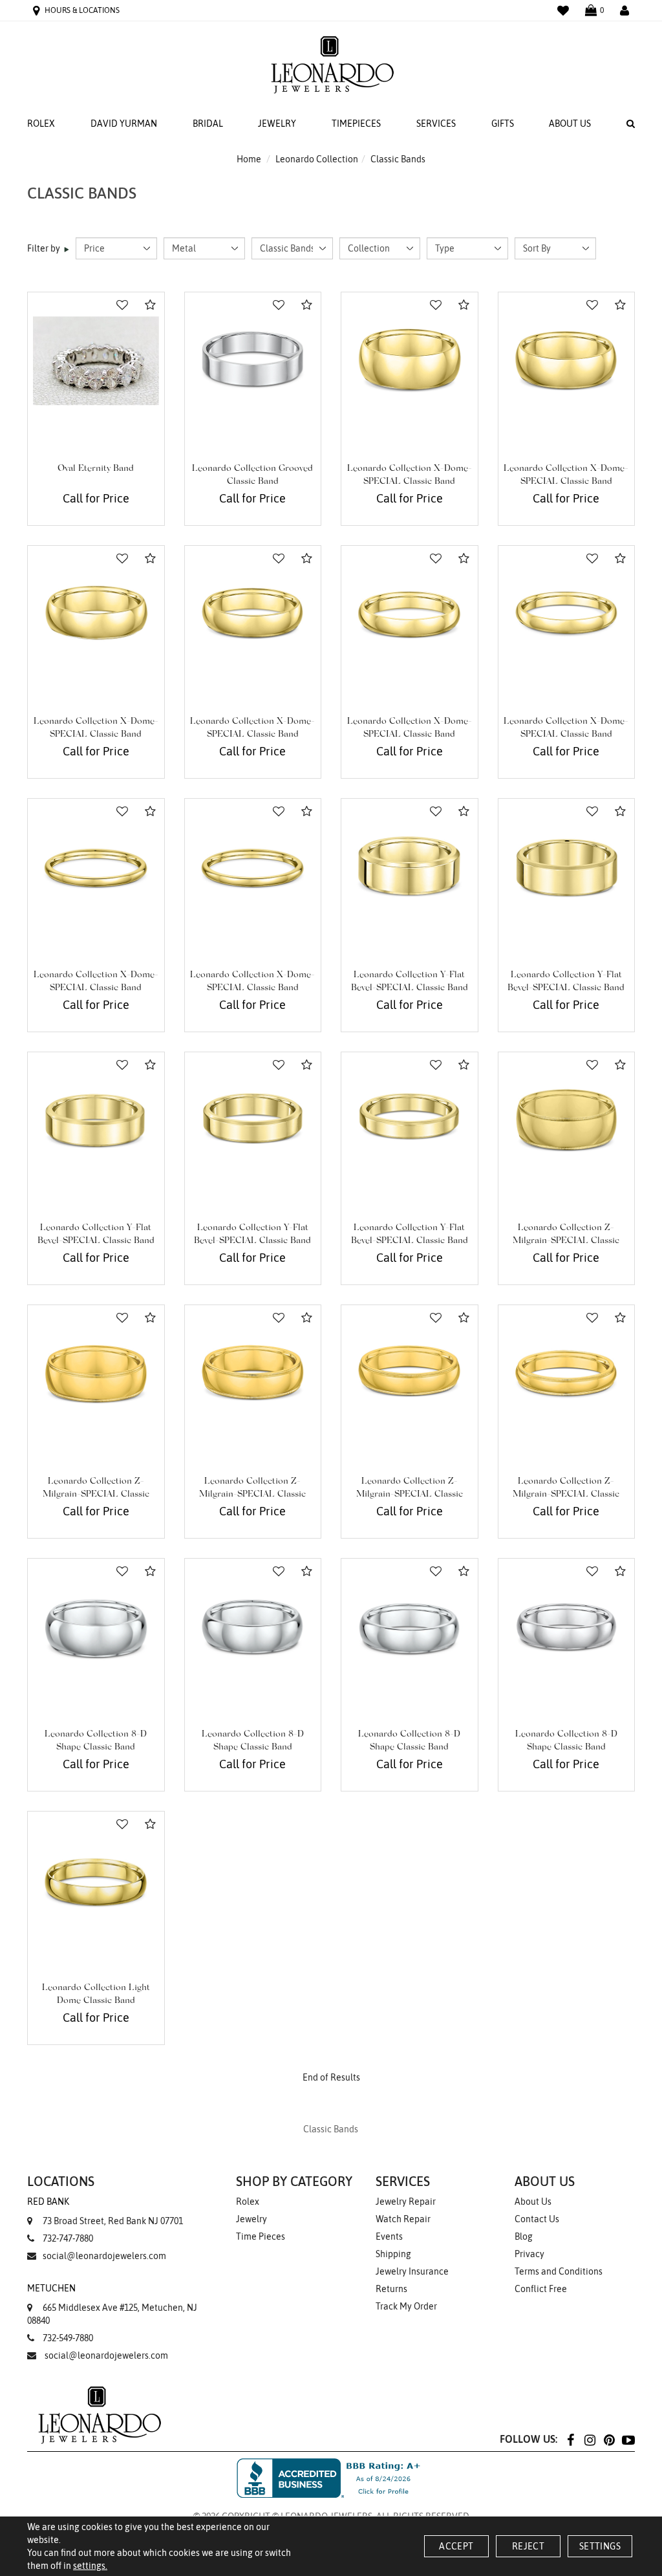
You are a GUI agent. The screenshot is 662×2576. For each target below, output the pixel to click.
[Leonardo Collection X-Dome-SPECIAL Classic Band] (410, 361)
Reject (528, 2546)
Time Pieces (261, 2236)
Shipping (393, 2254)
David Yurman (124, 124)
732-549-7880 (68, 2338)
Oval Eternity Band (96, 469)
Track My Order (406, 2306)
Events (389, 2236)
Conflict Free (541, 2289)
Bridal (208, 124)
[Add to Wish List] (122, 305)
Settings (600, 2546)
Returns (391, 2289)
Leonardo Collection (317, 159)
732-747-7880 (68, 2238)
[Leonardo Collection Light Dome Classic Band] (96, 1880)
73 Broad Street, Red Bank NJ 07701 (105, 2211)
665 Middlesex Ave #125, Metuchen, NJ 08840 (112, 2304)
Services (436, 124)
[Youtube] (628, 2439)
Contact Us (537, 2219)
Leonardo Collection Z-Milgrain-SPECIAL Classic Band (566, 1241)
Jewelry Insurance (412, 2271)
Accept (456, 2546)
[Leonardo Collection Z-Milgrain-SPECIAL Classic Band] (567, 1120)
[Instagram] (590, 2439)
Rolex (41, 124)
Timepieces (356, 124)
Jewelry (277, 124)
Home (249, 159)
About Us (570, 124)
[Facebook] (570, 2439)
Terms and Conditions (559, 2271)
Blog (524, 2236)
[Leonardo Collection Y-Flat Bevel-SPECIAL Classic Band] (410, 867)
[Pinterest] (609, 2439)
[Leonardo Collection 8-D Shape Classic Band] (96, 1627)
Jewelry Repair (406, 2202)
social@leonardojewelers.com (104, 2256)
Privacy (529, 2254)
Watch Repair (403, 2219)
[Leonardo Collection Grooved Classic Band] (253, 361)
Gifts (503, 124)
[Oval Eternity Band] (96, 361)
